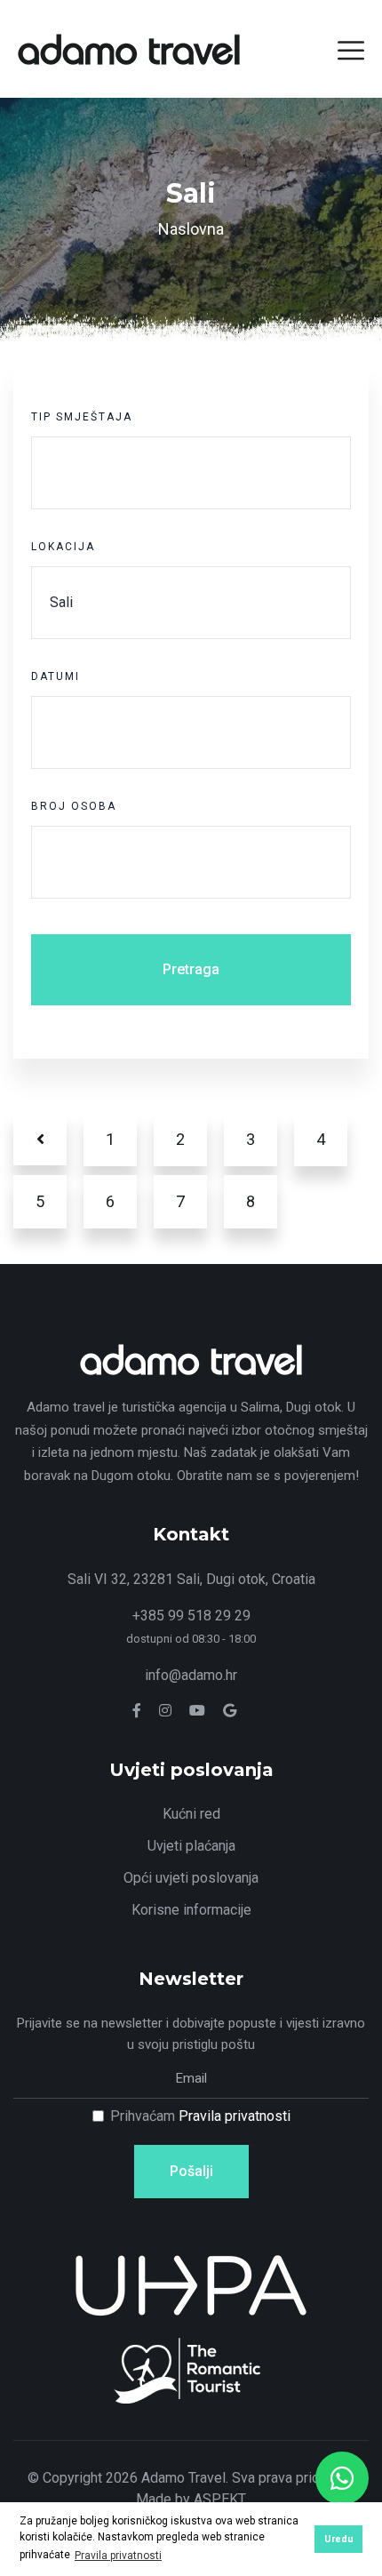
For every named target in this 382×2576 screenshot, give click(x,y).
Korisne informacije (191, 1910)
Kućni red (191, 1814)
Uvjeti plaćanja (191, 1846)
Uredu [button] (339, 2539)
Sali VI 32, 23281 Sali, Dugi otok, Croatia (191, 1579)
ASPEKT (220, 2499)
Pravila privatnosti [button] (118, 2556)
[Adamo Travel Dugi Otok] (129, 48)
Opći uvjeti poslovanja (191, 1878)
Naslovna (191, 229)
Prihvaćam (200, 2116)
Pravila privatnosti (235, 2116)
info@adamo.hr (191, 1675)
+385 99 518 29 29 (191, 1616)
